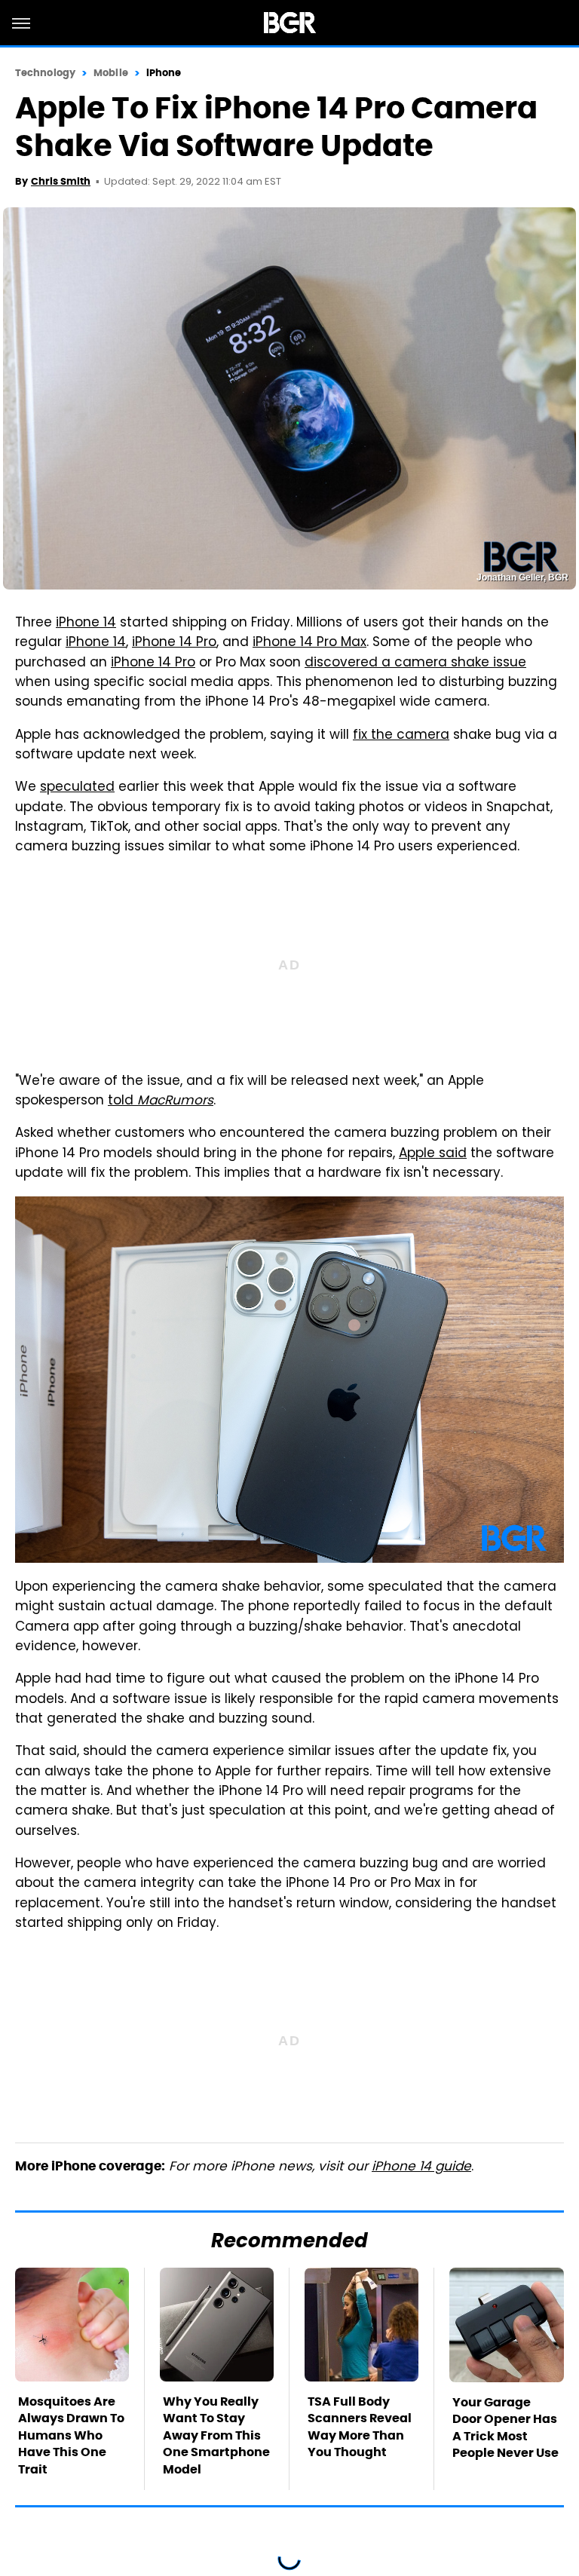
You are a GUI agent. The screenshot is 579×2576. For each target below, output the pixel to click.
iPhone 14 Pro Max (309, 643)
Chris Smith (61, 181)
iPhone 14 (86, 623)
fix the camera (401, 736)
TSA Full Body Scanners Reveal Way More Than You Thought (360, 2427)
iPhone (164, 73)
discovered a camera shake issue (415, 663)
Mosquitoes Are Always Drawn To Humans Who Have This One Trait (71, 2435)
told (161, 1101)
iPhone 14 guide (421, 2167)
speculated (77, 788)
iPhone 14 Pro (174, 643)
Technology (45, 73)
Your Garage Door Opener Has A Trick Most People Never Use (505, 2427)
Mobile (111, 73)
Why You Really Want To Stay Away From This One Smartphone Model (216, 2435)
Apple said (433, 1154)
